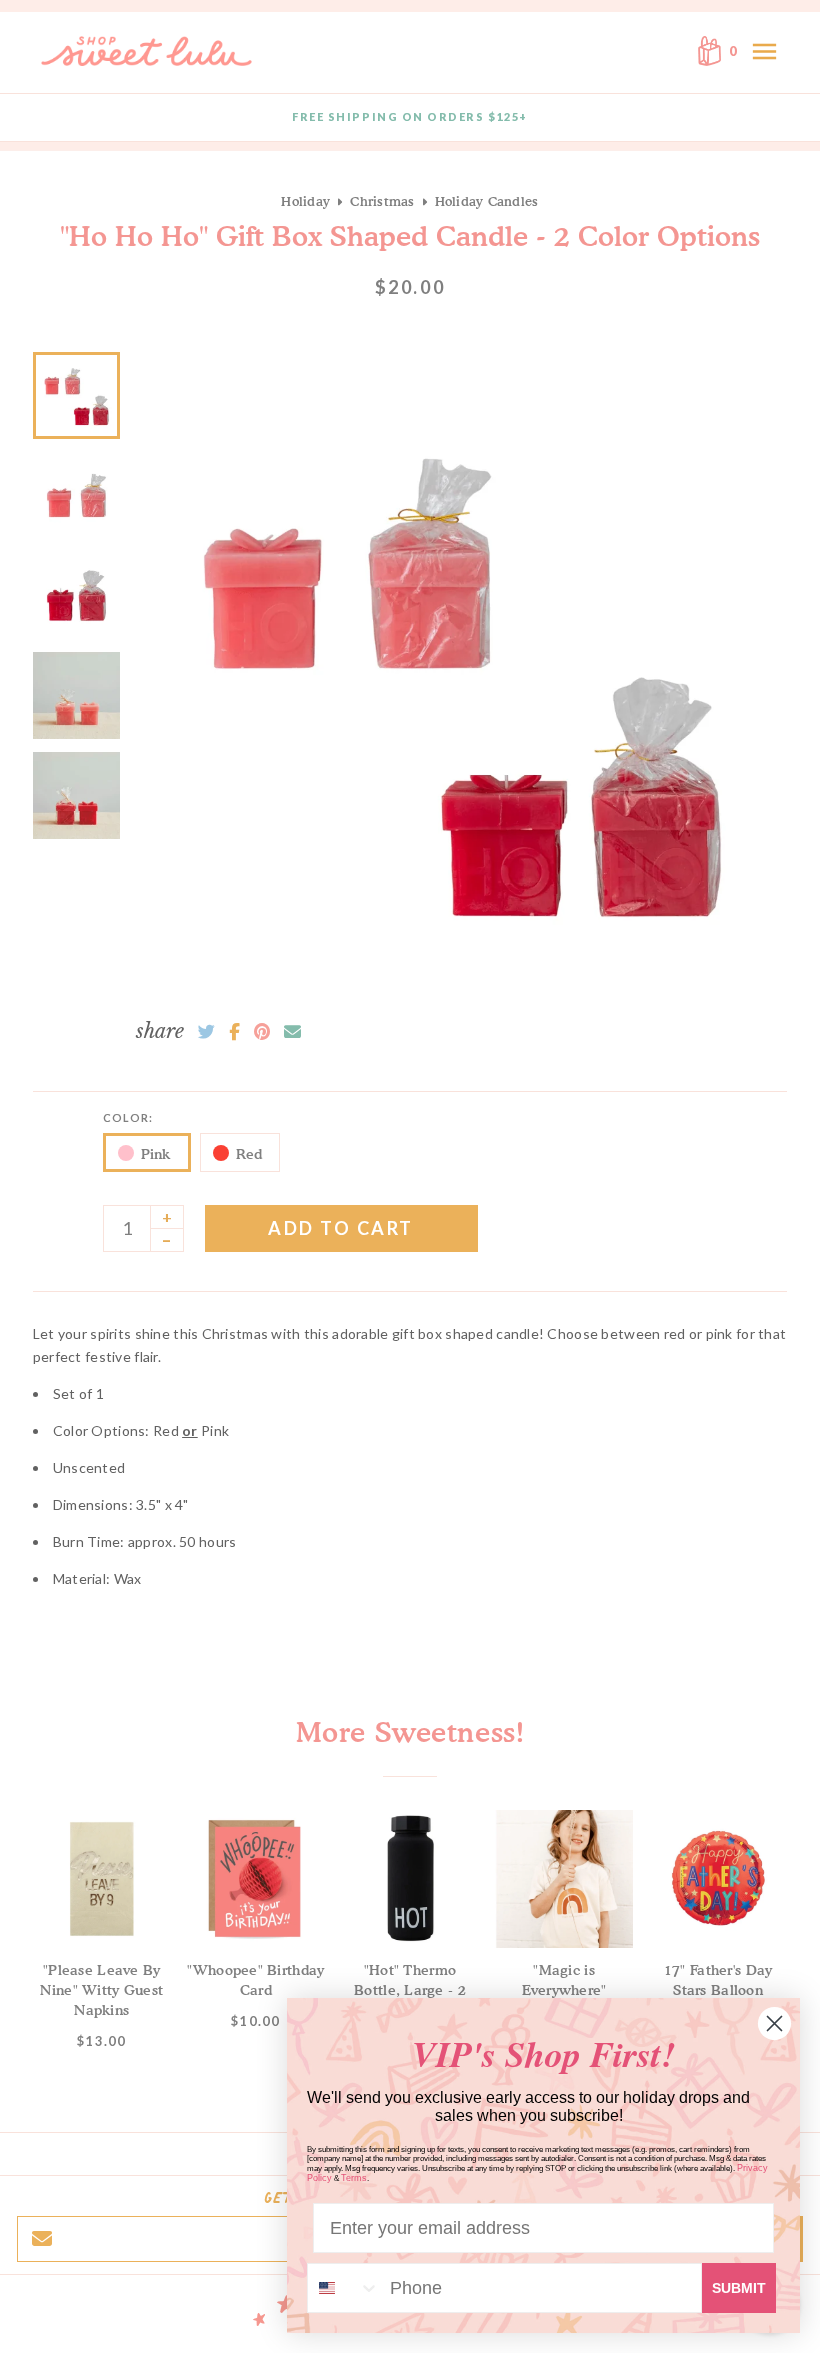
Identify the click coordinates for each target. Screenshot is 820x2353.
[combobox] (344, 2288)
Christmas (382, 201)
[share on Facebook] (234, 1032)
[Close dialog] (774, 2023)
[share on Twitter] (206, 1032)
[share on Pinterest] (262, 1032)
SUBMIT (739, 2288)
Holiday (305, 201)
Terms (354, 2178)
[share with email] (292, 1032)
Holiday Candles (487, 201)
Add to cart (341, 1228)
